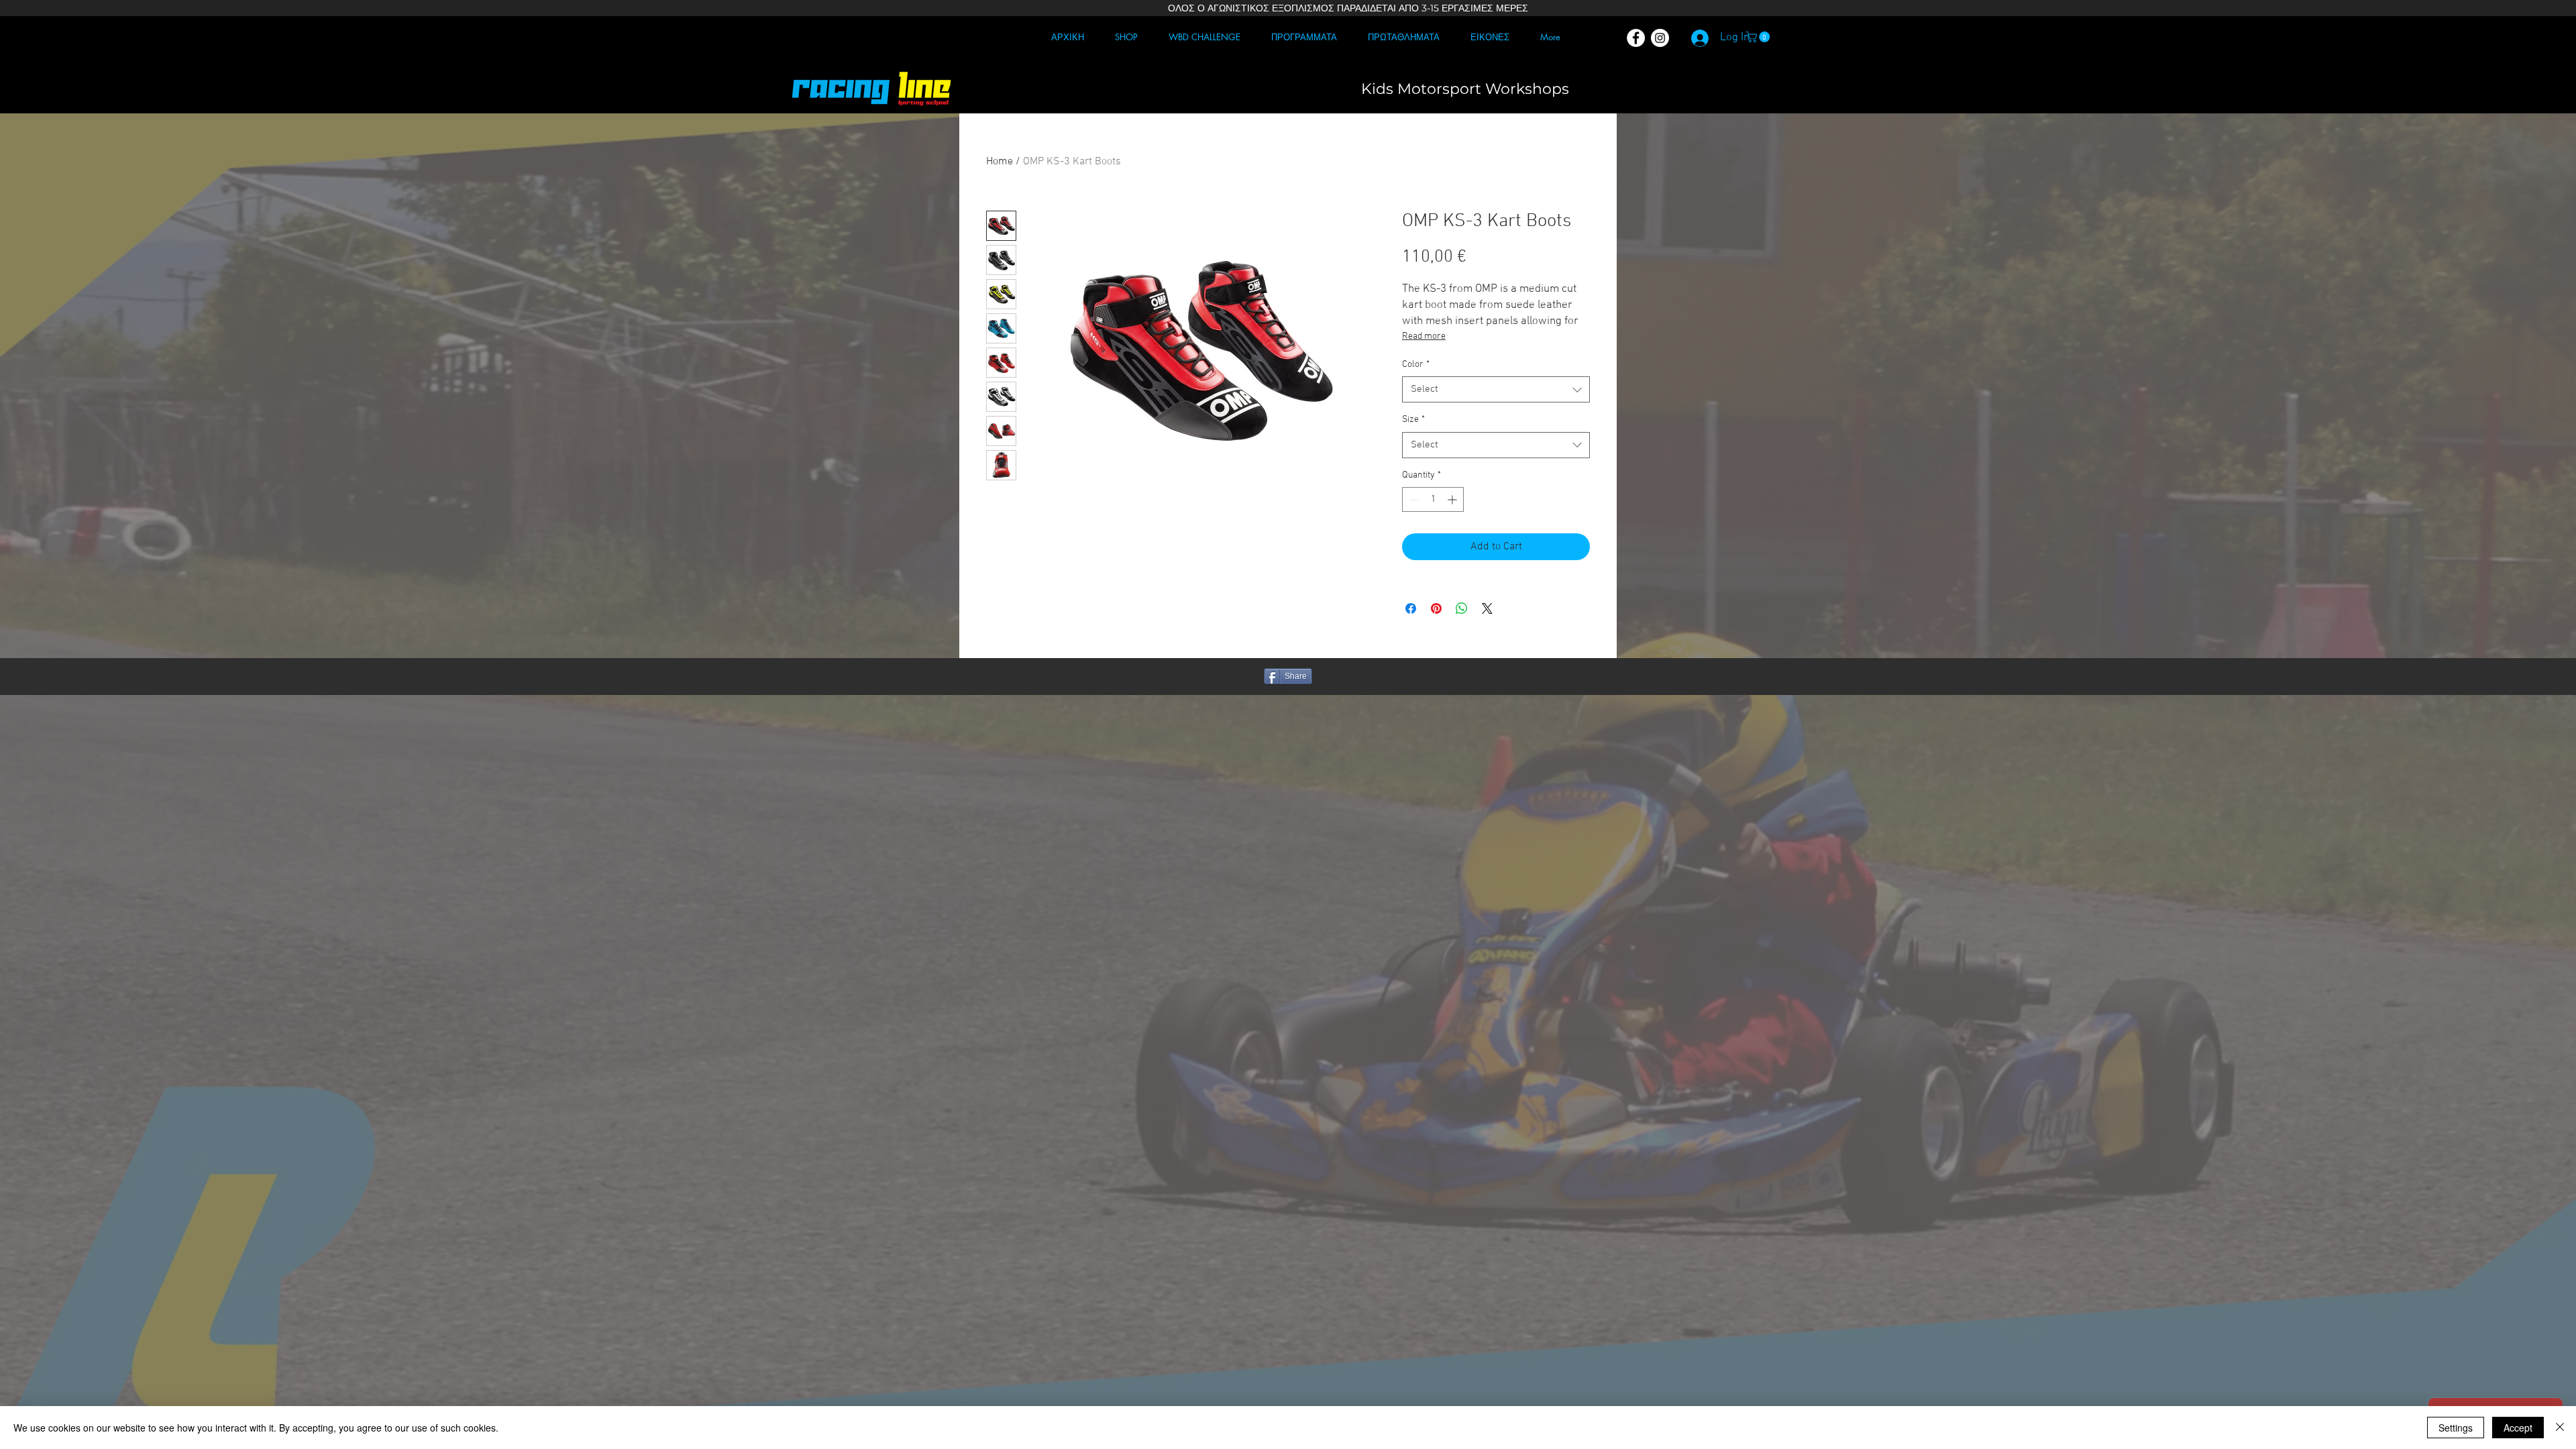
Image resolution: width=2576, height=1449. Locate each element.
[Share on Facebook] (1411, 608)
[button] (1759, 37)
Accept (2518, 1428)
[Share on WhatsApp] (1462, 608)
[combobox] (1496, 389)
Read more (1424, 336)
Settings (2456, 1428)
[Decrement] (1412, 499)
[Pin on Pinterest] (1436, 608)
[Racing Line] (1636, 38)
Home (1000, 162)
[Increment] (1453, 499)
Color (1416, 365)
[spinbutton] (1433, 499)
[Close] (2560, 1428)
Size (1413, 420)
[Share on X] (1487, 608)
